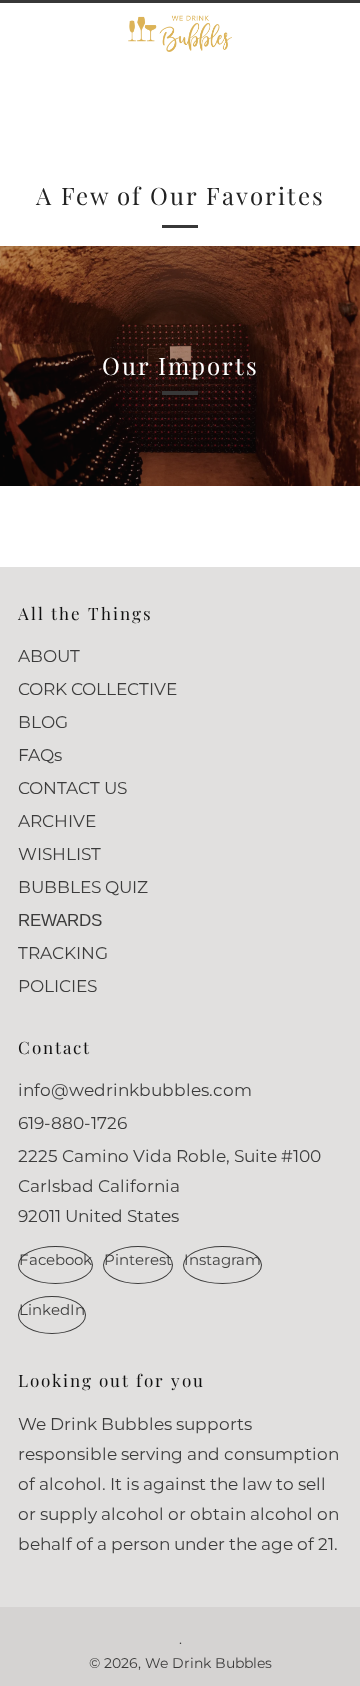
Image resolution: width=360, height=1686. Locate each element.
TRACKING (63, 953)
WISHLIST (59, 854)
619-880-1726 (72, 1123)
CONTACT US (72, 788)
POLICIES (57, 986)
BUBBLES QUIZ (83, 887)
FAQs (40, 755)
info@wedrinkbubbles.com (135, 1090)
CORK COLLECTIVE (97, 689)
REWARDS (60, 920)
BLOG (43, 722)
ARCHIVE (57, 821)
